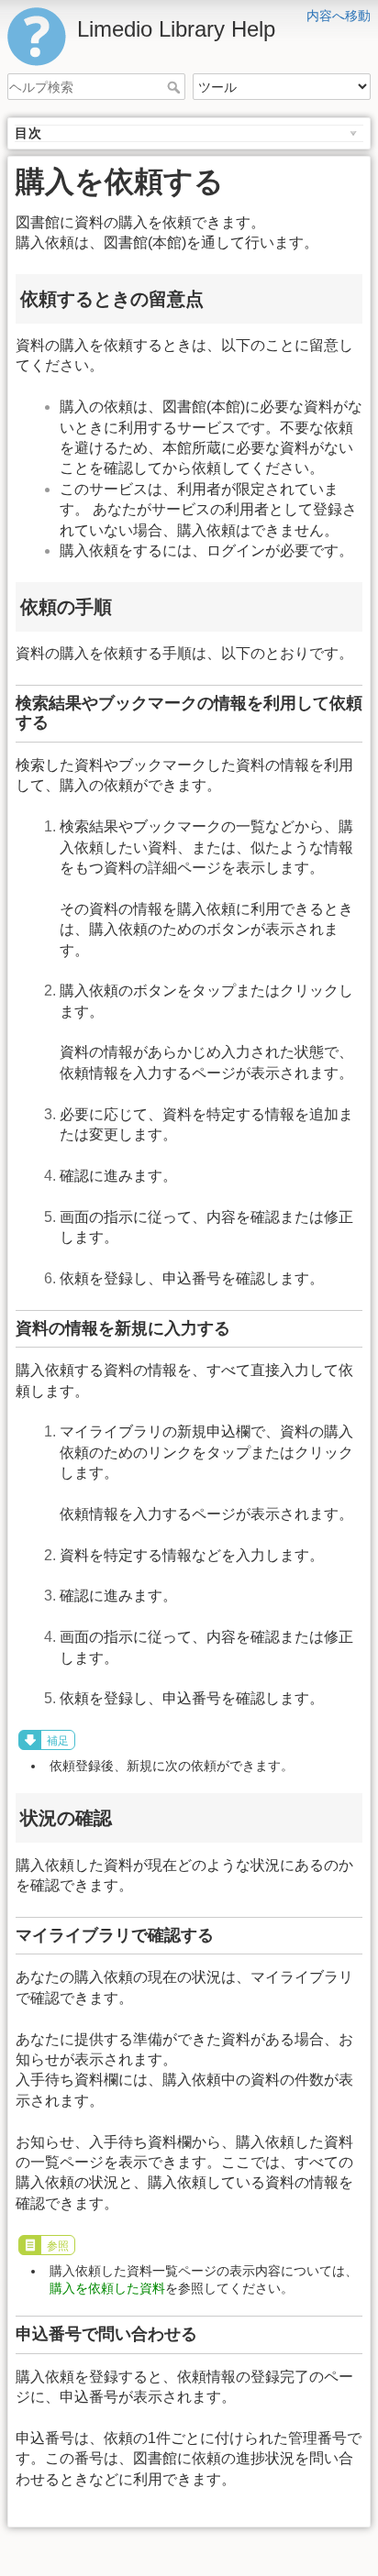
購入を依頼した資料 (107, 2288)
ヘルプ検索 (176, 87)
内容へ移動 (339, 16)
